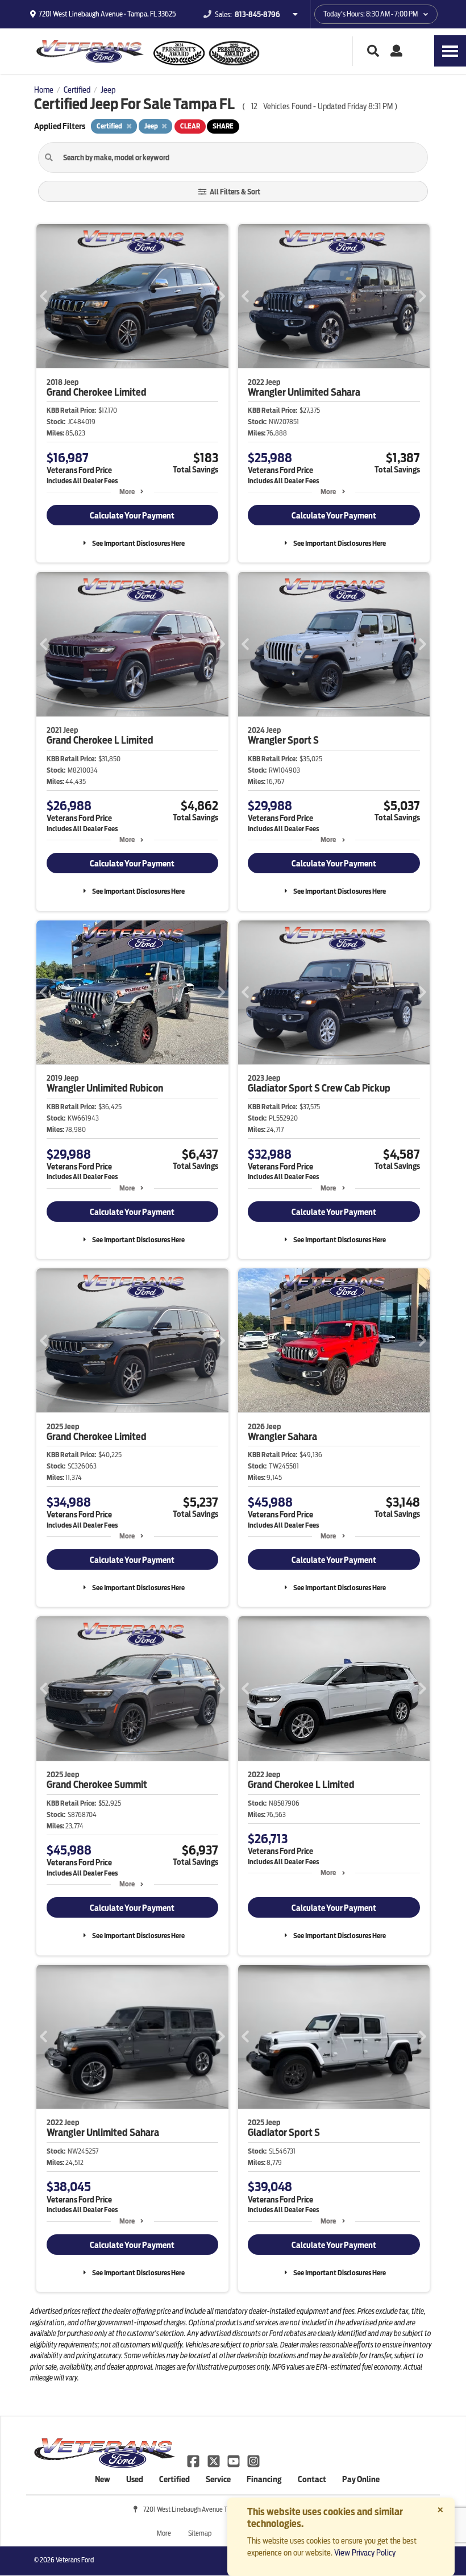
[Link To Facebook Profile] (194, 2461)
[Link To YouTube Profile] (234, 2461)
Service (218, 2479)
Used (135, 2479)
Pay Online (361, 2479)
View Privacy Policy (365, 2553)
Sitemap (200, 2533)
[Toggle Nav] (450, 51)
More (127, 491)
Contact (312, 2479)
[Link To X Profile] (214, 2461)
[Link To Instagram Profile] (253, 2461)
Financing (264, 2479)
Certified (174, 2479)
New (103, 2479)
